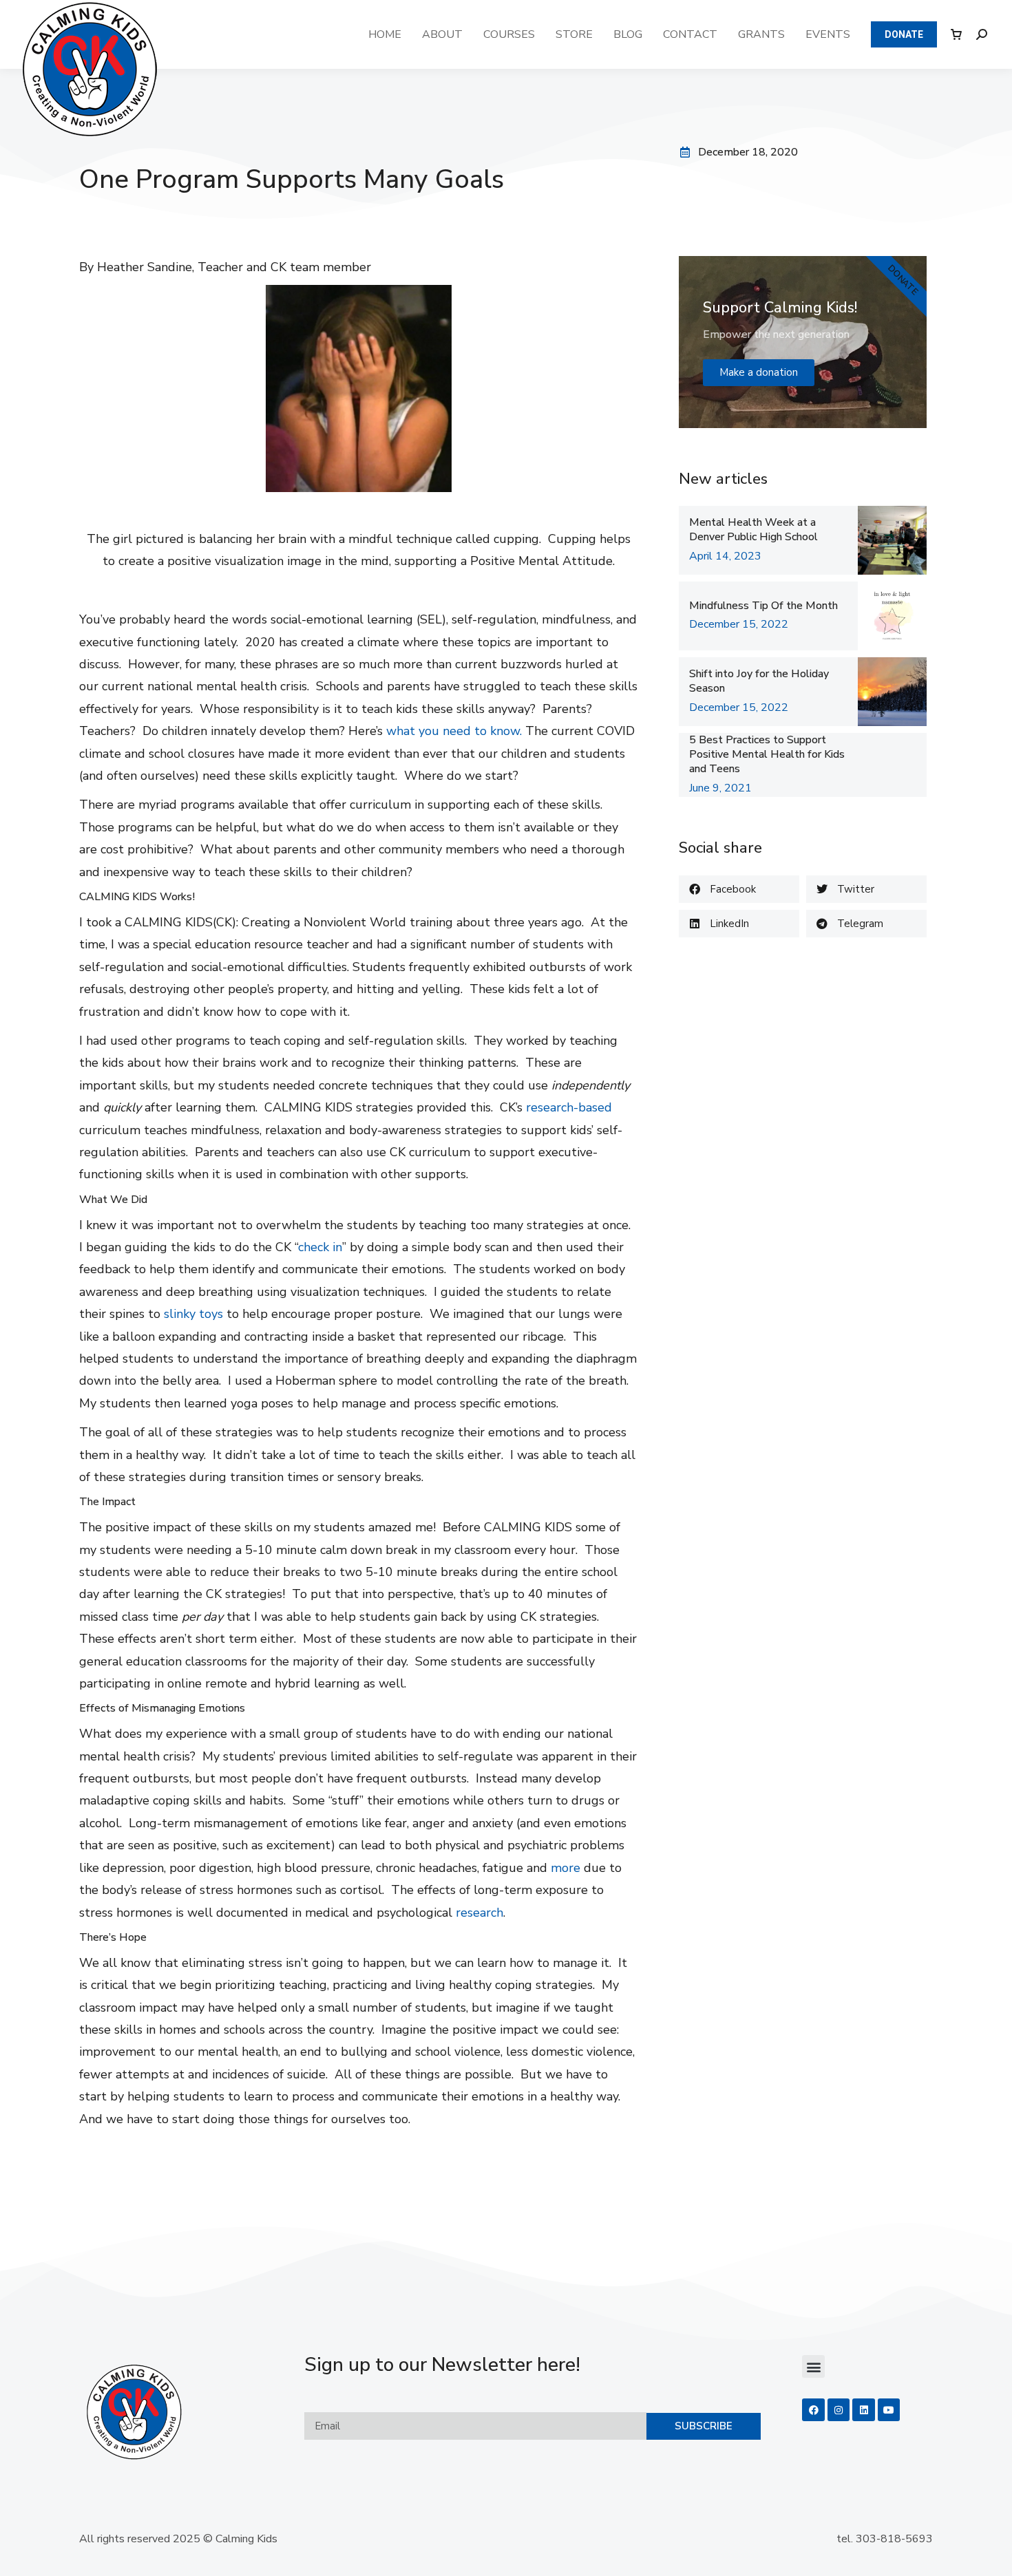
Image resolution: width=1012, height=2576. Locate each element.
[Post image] (892, 540)
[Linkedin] (863, 2409)
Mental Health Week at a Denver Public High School (753, 530)
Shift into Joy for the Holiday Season (759, 681)
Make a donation (759, 372)
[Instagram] (839, 2409)
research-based (569, 1107)
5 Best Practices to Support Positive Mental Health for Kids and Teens (767, 754)
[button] (739, 889)
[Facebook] (813, 2409)
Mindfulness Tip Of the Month (763, 606)
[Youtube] (889, 2409)
